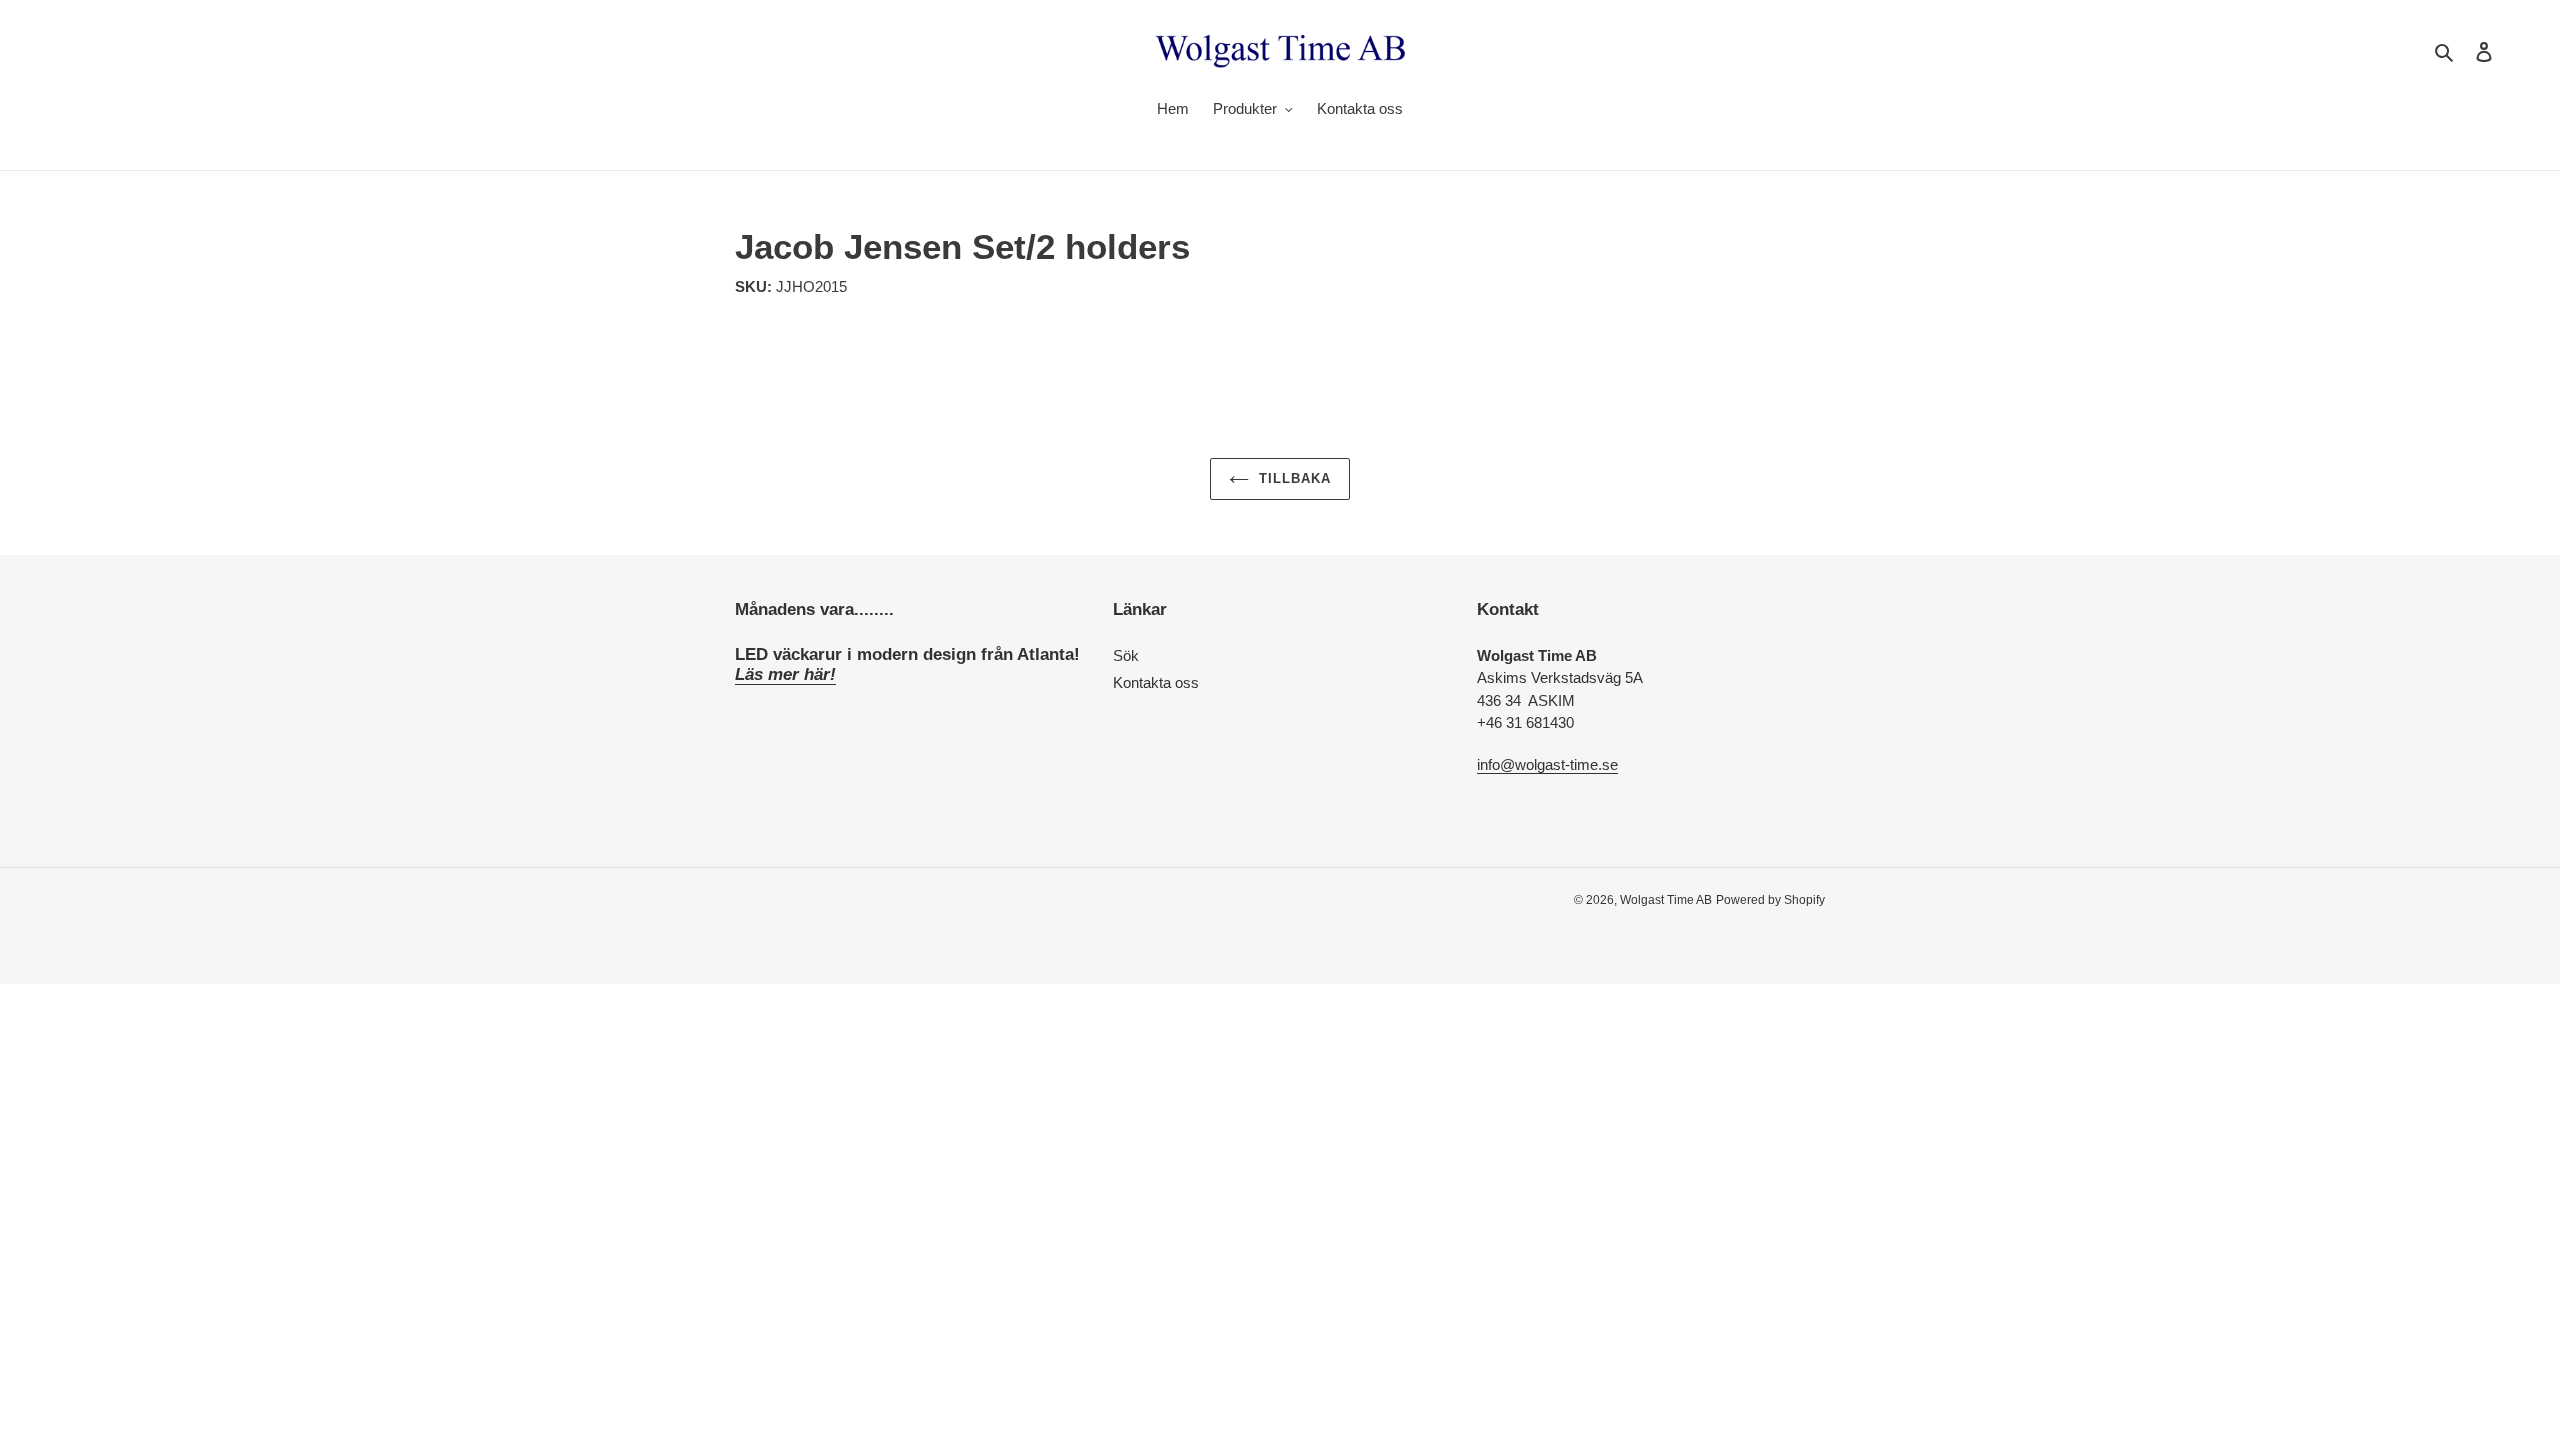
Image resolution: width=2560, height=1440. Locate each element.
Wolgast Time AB (1666, 900)
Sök (1126, 655)
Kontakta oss (1156, 682)
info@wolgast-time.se (1547, 764)
